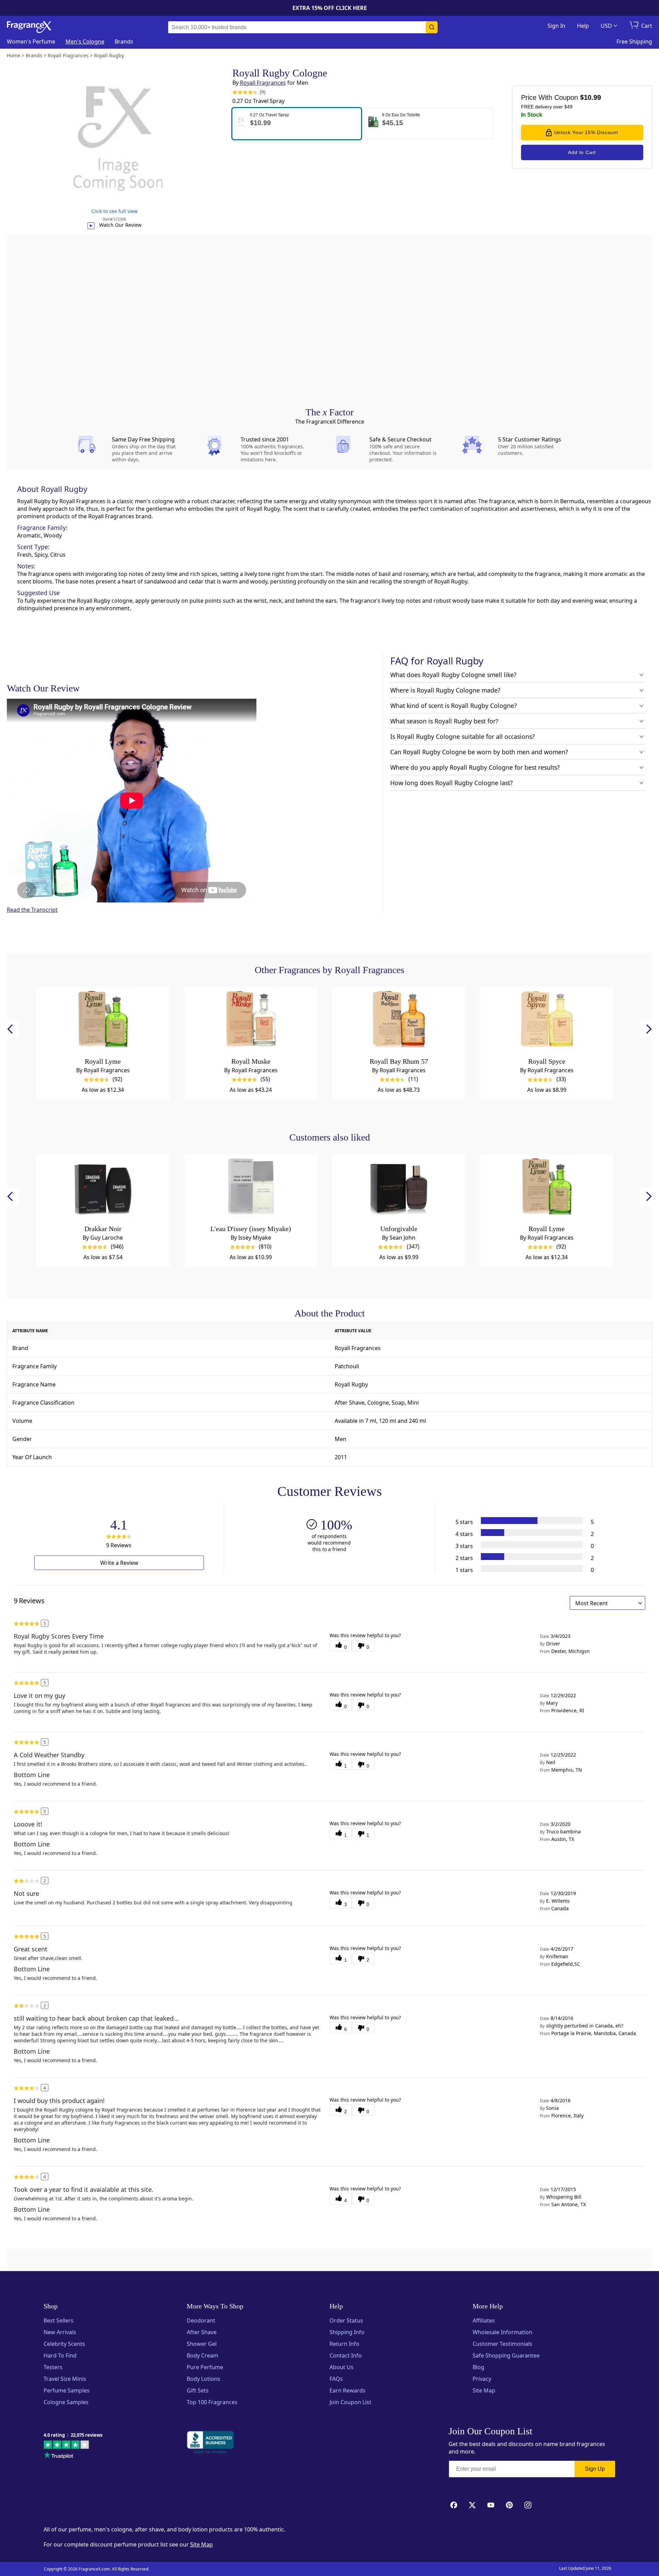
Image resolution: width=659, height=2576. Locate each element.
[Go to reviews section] (244, 92)
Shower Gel (202, 2344)
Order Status (346, 2320)
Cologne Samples (66, 2402)
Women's (31, 42)
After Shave (202, 2332)
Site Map (484, 2390)
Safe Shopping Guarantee (506, 2355)
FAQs (336, 2379)
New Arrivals (60, 2332)
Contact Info (346, 2355)
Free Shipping (634, 42)
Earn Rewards (348, 2390)
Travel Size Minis (65, 2379)
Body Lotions (204, 2379)
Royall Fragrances (263, 83)
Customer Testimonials (502, 2344)
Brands (124, 42)
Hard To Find (60, 2355)
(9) (263, 92)
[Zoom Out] (507, 1109)
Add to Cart (582, 152)
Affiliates (484, 2320)
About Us (342, 2367)
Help (583, 26)
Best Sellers (59, 2320)
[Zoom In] (507, 1088)
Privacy (482, 2379)
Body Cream (203, 2355)
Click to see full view (114, 211)
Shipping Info (347, 2332)
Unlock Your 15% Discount (586, 132)
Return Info (344, 2344)
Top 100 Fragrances (212, 2402)
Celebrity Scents (64, 2344)
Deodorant (201, 2320)
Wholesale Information (502, 2332)
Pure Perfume (205, 2367)
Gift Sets (198, 2390)
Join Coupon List (350, 2402)
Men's (85, 42)
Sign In (556, 26)
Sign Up (595, 2469)
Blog (478, 2367)
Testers (53, 2367)
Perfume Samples (67, 2390)
